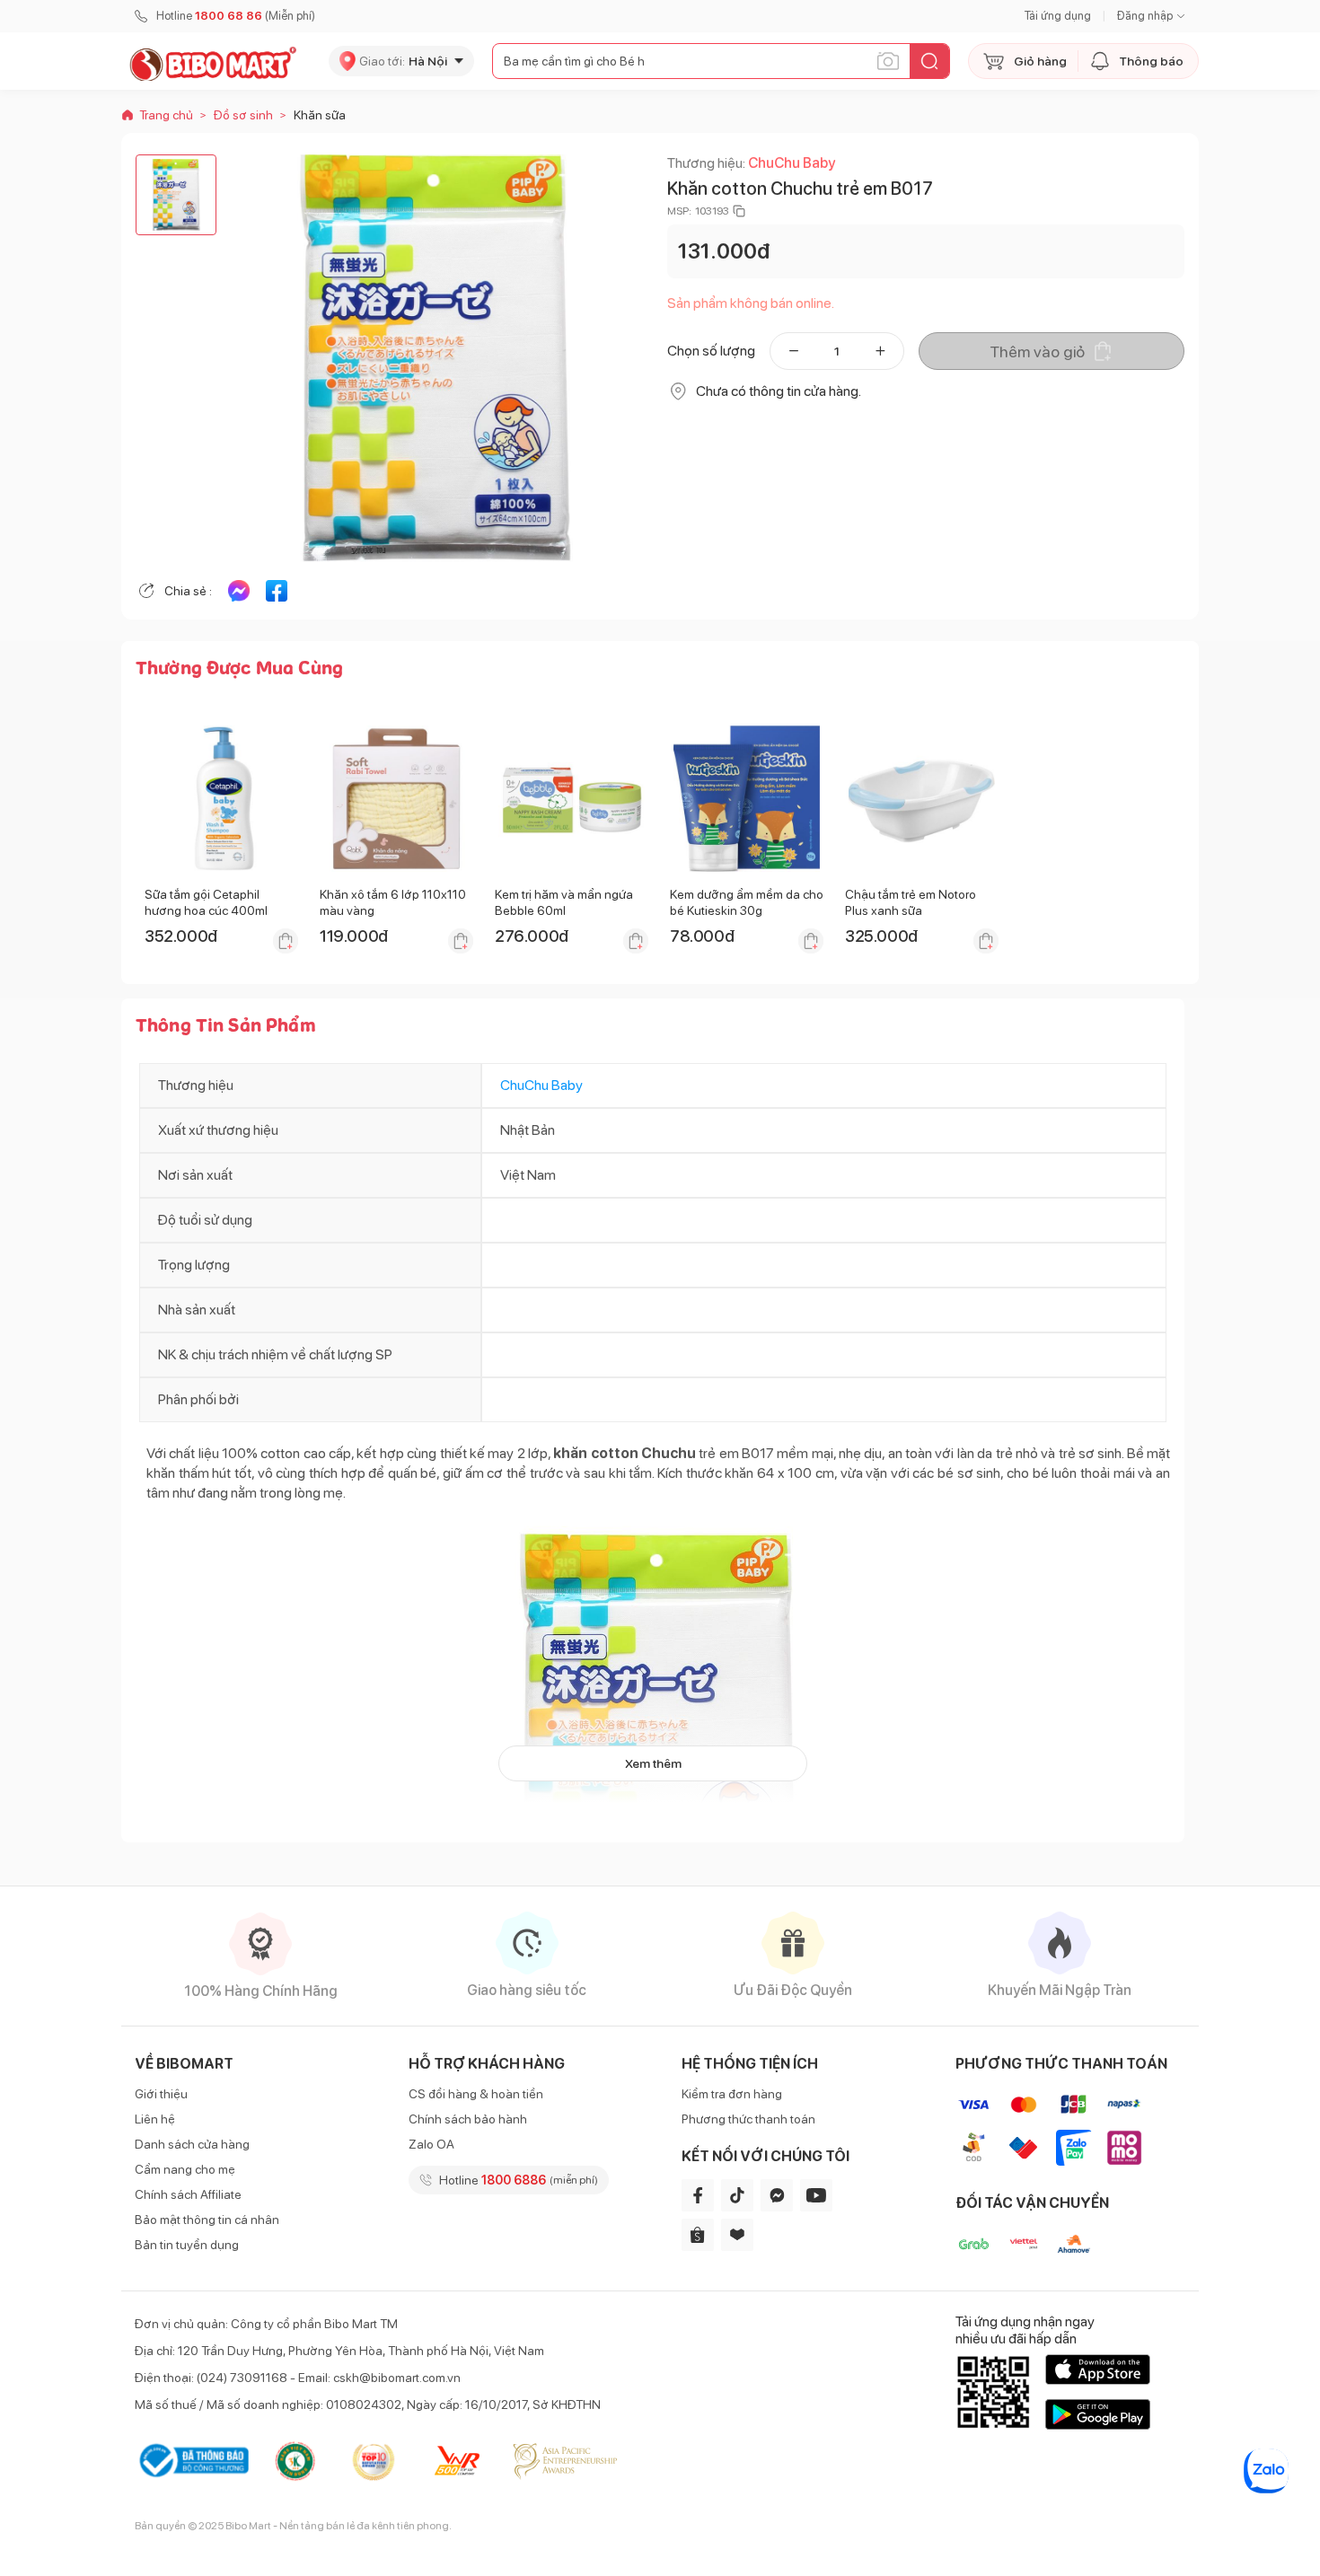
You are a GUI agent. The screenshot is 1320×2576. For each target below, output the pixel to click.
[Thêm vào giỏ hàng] (286, 941)
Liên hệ (155, 2119)
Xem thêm (653, 1763)
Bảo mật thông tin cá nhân (207, 2220)
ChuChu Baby (792, 163)
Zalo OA (431, 2144)
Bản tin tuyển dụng (187, 2245)
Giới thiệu (161, 2094)
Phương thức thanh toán (748, 2119)
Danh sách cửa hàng (192, 2144)
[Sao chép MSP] (739, 211)
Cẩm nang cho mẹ (185, 2169)
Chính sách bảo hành (468, 2119)
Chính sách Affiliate (188, 2194)
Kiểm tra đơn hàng (732, 2094)
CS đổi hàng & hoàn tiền (476, 2094)
